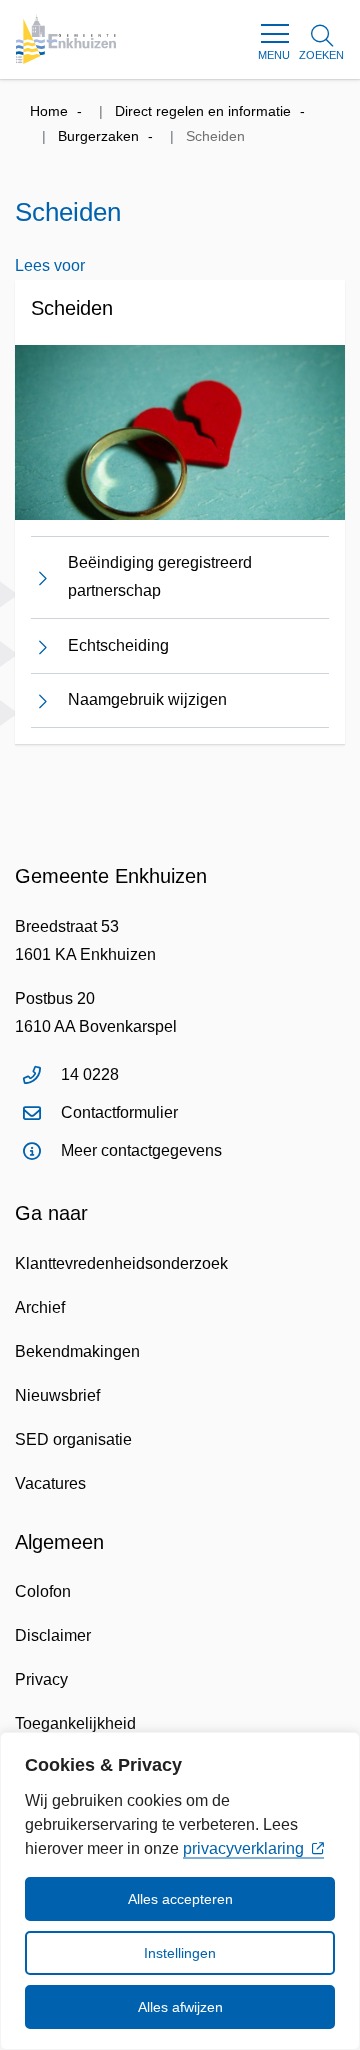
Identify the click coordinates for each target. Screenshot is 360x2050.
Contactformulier (119, 1112)
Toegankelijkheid (75, 1723)
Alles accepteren (180, 1899)
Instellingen (180, 1953)
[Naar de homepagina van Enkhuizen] (66, 39)
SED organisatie (73, 1439)
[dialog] (180, 1891)
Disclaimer (53, 1635)
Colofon (43, 1591)
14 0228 (90, 1074)
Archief (40, 1307)
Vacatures (50, 1483)
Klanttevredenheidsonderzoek (121, 1263)
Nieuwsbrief (57, 1395)
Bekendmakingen (77, 1351)
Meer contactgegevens (141, 1150)
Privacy (41, 1679)
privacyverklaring (243, 1848)
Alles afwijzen (180, 2007)
